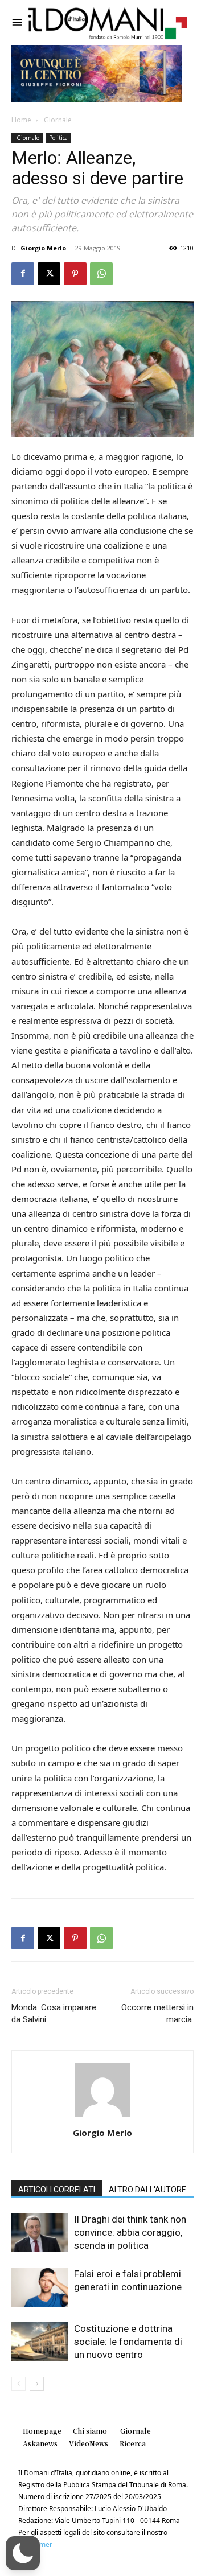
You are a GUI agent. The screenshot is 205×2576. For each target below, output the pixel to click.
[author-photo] (102, 2117)
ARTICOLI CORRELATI (57, 2190)
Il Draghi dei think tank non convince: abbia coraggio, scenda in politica (130, 2232)
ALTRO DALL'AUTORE (147, 2190)
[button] (23, 2553)
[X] (49, 274)
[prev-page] (19, 2384)
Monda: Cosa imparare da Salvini (54, 2013)
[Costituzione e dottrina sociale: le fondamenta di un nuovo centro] (40, 2342)
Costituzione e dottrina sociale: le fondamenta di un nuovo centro (128, 2342)
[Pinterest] (75, 274)
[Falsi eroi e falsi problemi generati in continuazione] (40, 2287)
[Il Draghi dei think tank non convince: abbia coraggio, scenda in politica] (40, 2233)
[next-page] (37, 2384)
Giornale (57, 120)
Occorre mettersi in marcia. (157, 2013)
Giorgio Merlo (43, 248)
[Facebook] (23, 274)
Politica (58, 138)
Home (21, 120)
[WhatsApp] (101, 274)
